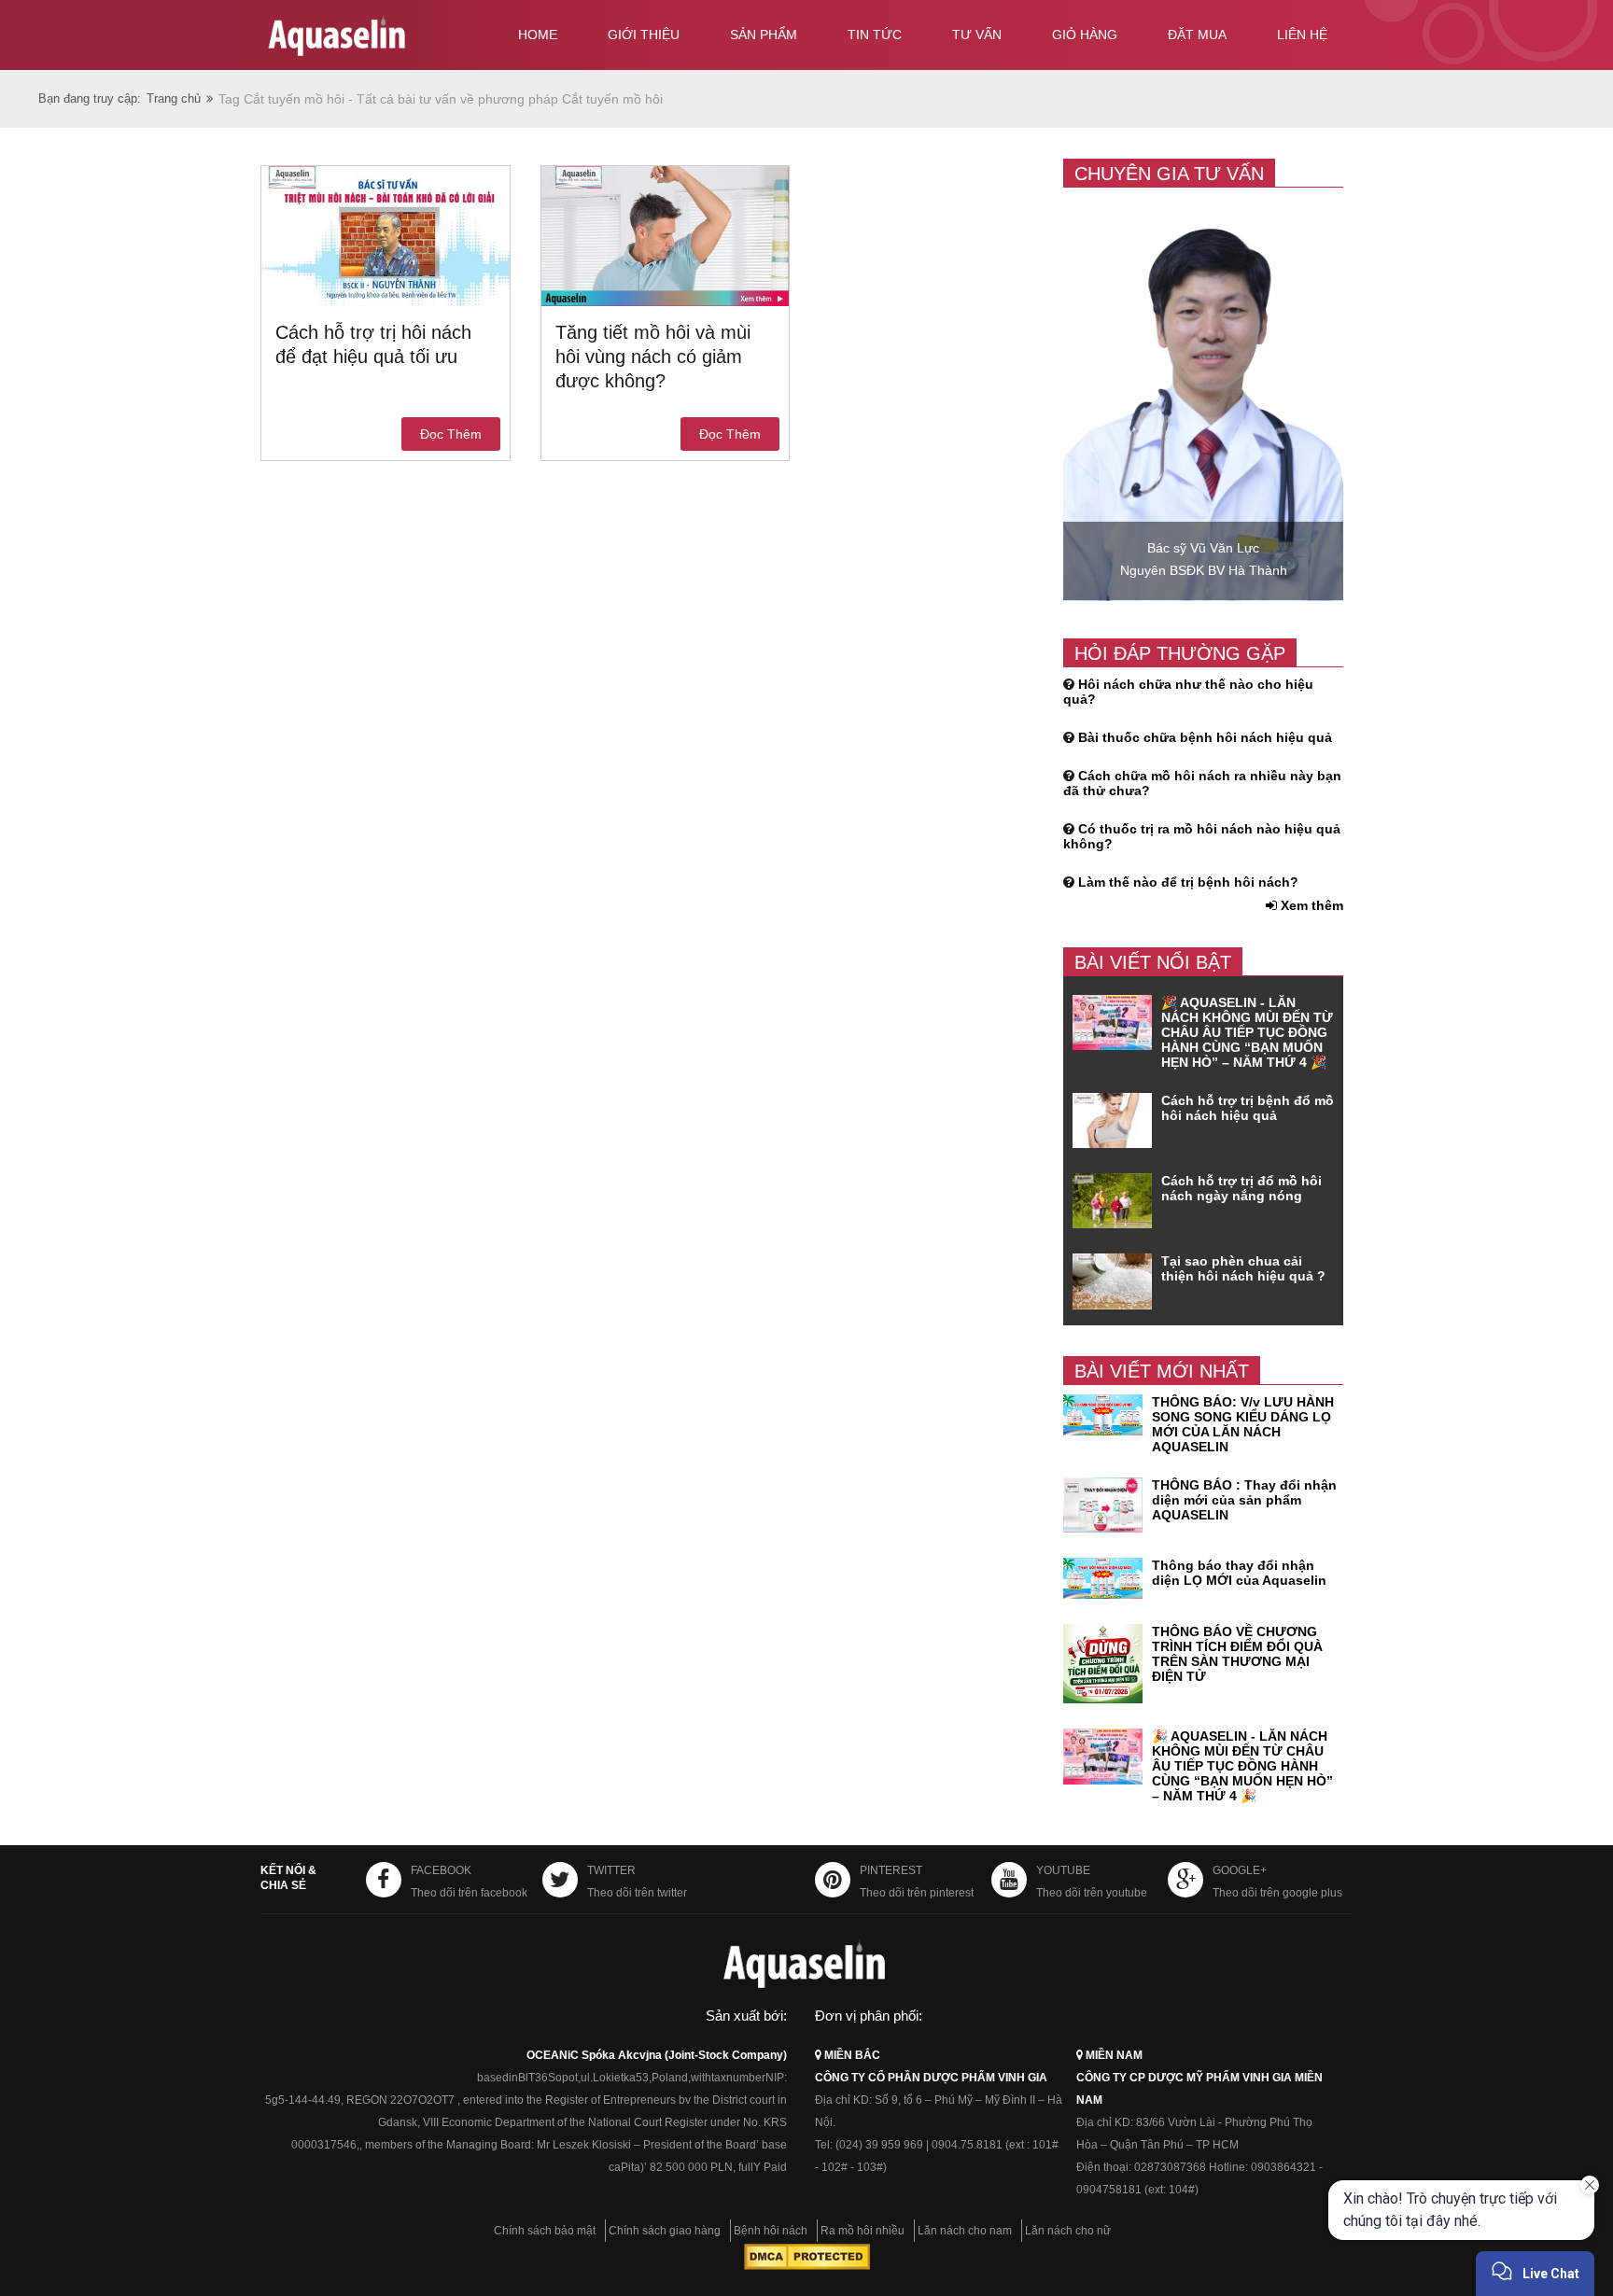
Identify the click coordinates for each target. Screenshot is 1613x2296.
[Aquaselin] (370, 39)
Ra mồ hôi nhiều (863, 2231)
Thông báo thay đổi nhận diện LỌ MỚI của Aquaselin (1239, 1573)
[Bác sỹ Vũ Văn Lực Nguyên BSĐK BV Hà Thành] (1203, 596)
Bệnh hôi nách (771, 2231)
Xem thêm (1310, 905)
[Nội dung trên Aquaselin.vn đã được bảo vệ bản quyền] (807, 2266)
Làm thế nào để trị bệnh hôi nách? (1188, 882)
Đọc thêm (451, 434)
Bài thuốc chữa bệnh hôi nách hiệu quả (1205, 737)
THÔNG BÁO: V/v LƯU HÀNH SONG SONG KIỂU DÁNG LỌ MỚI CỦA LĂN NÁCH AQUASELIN (1243, 1424)
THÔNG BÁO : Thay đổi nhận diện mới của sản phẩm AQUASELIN (1244, 1500)
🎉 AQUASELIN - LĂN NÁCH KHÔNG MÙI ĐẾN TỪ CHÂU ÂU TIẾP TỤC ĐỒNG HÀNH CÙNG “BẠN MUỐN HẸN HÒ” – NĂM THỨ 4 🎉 (1247, 1032)
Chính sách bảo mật (545, 2231)
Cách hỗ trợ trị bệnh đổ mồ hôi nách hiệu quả (1248, 1108)
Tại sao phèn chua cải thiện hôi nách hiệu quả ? (1243, 1268)
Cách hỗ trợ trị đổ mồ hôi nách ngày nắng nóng (1241, 1188)
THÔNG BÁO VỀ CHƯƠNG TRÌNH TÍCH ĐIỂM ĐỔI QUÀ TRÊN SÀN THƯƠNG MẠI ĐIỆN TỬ (1237, 1654)
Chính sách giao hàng (665, 2231)
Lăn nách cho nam (965, 2231)
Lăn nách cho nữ (1068, 2231)
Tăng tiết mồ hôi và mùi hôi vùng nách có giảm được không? (653, 357)
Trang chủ (174, 98)
